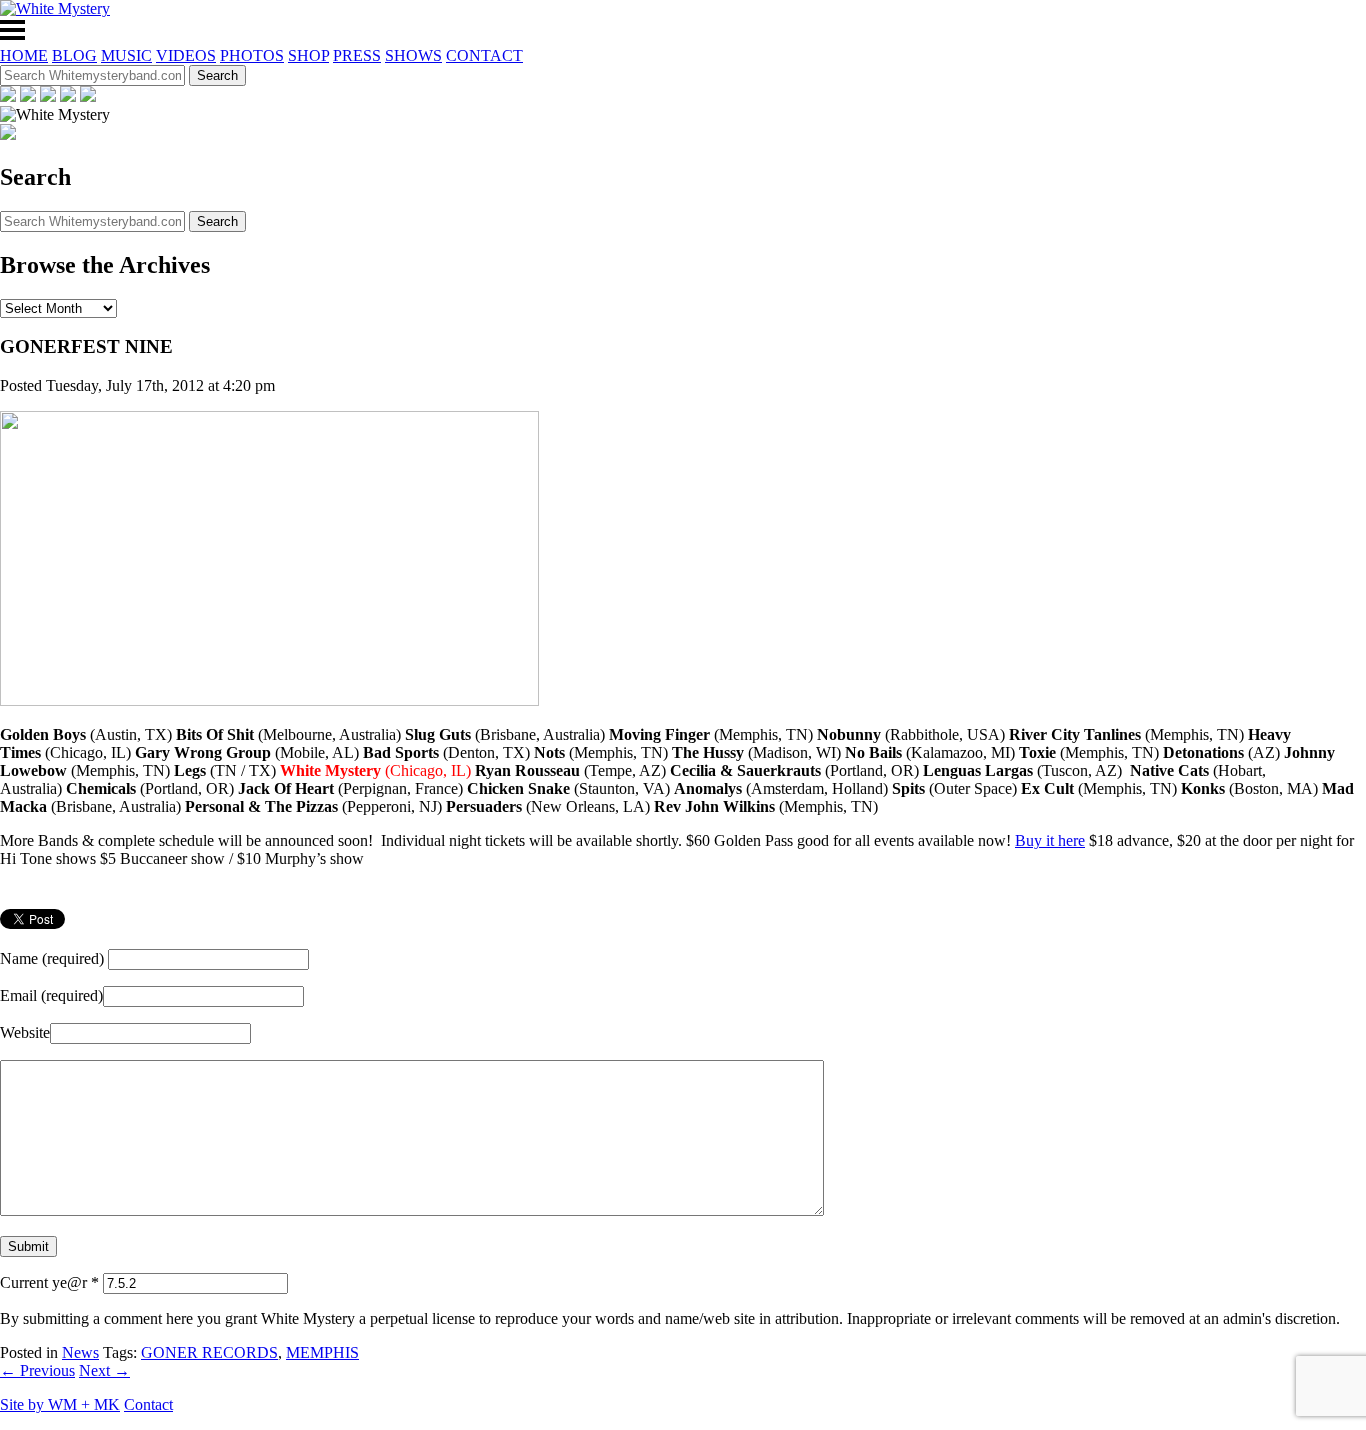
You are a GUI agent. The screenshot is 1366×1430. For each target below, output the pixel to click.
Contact (148, 1404)
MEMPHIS (322, 1352)
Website (25, 1032)
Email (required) (51, 995)
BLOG (74, 55)
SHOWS (413, 55)
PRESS (357, 55)
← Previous (37, 1370)
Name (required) (52, 958)
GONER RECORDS (209, 1352)
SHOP (308, 55)
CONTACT (484, 55)
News (80, 1352)
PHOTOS (252, 55)
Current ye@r (49, 1282)
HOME (24, 55)
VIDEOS (186, 55)
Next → (104, 1370)
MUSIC (126, 55)
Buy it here (1050, 840)
